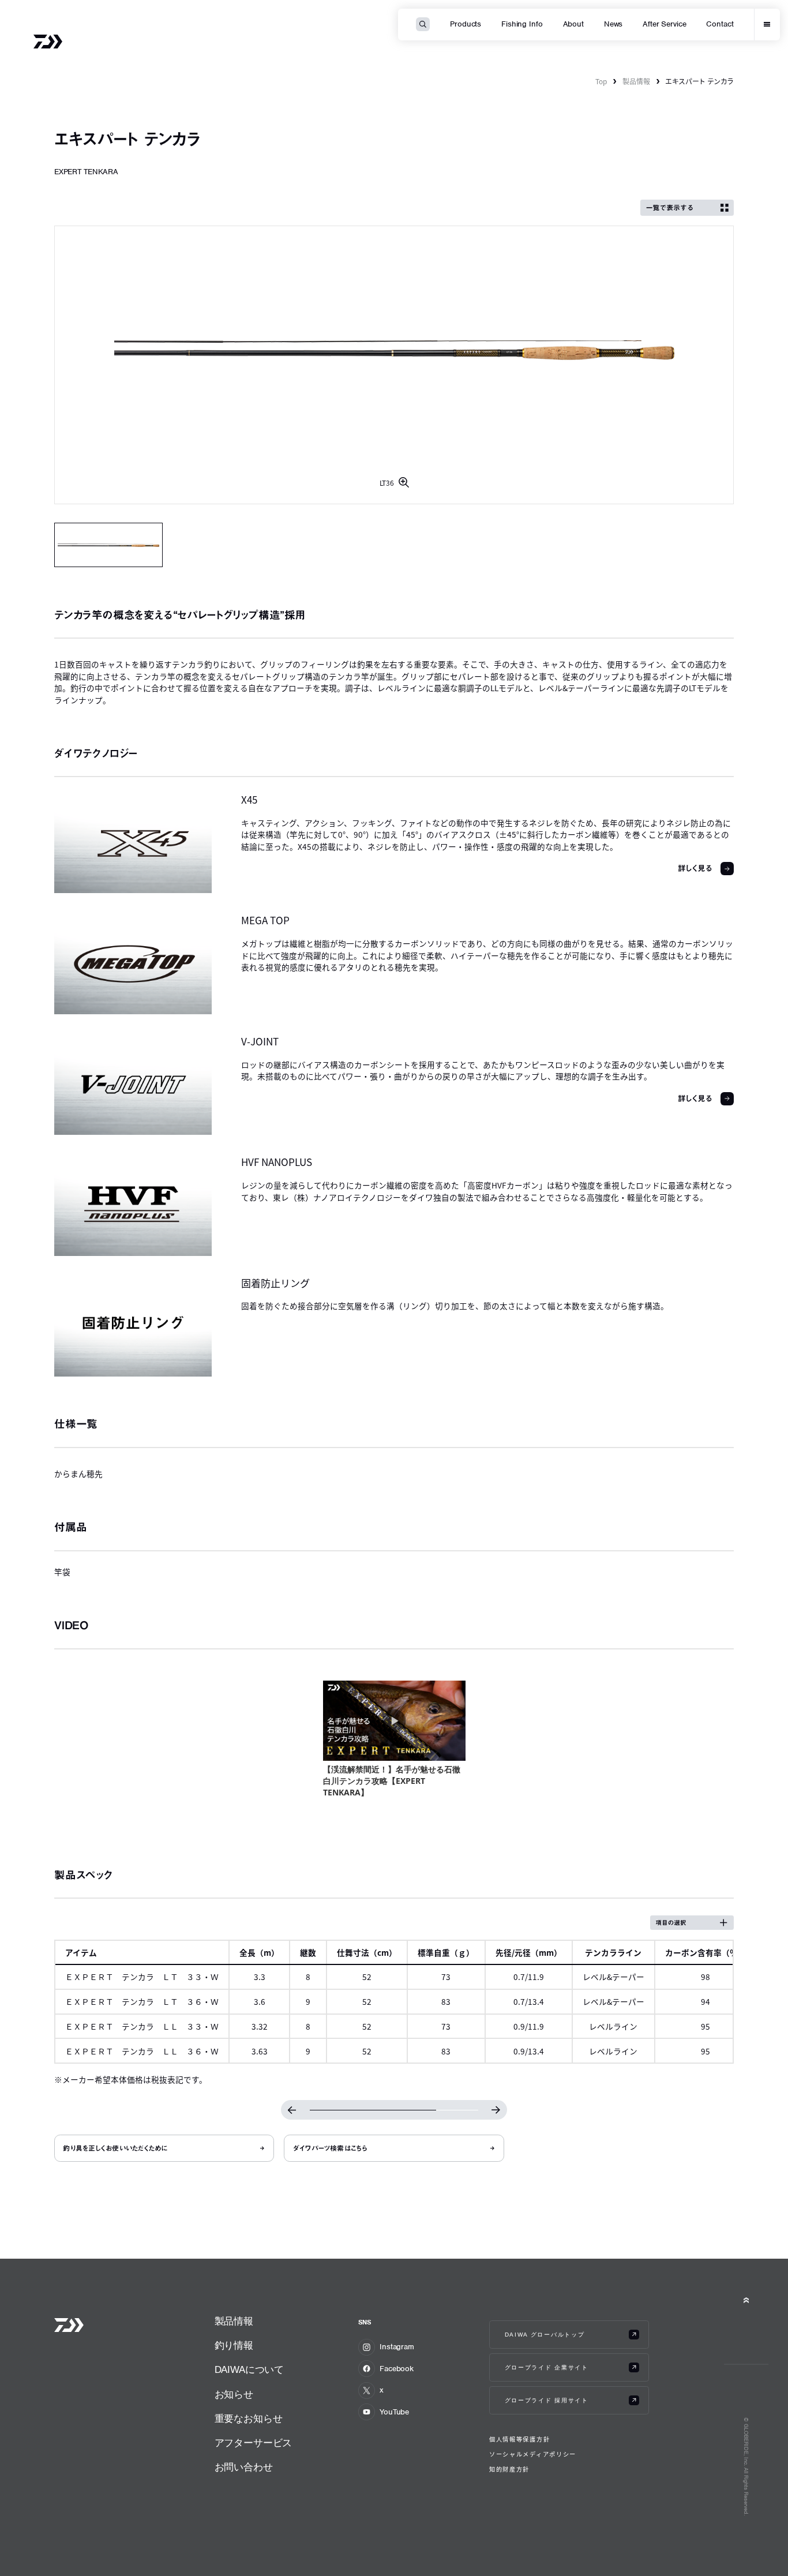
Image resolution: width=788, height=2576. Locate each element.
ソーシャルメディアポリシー (533, 2454)
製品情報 (636, 81)
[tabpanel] (394, 365)
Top (601, 81)
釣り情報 (234, 2346)
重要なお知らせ (249, 2419)
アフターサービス (254, 2443)
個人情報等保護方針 (519, 2439)
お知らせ (234, 2395)
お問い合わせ (244, 2467)
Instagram (397, 2347)
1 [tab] (109, 545)
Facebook (397, 2369)
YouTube (394, 2412)
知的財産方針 (509, 2469)
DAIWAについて (249, 2370)
